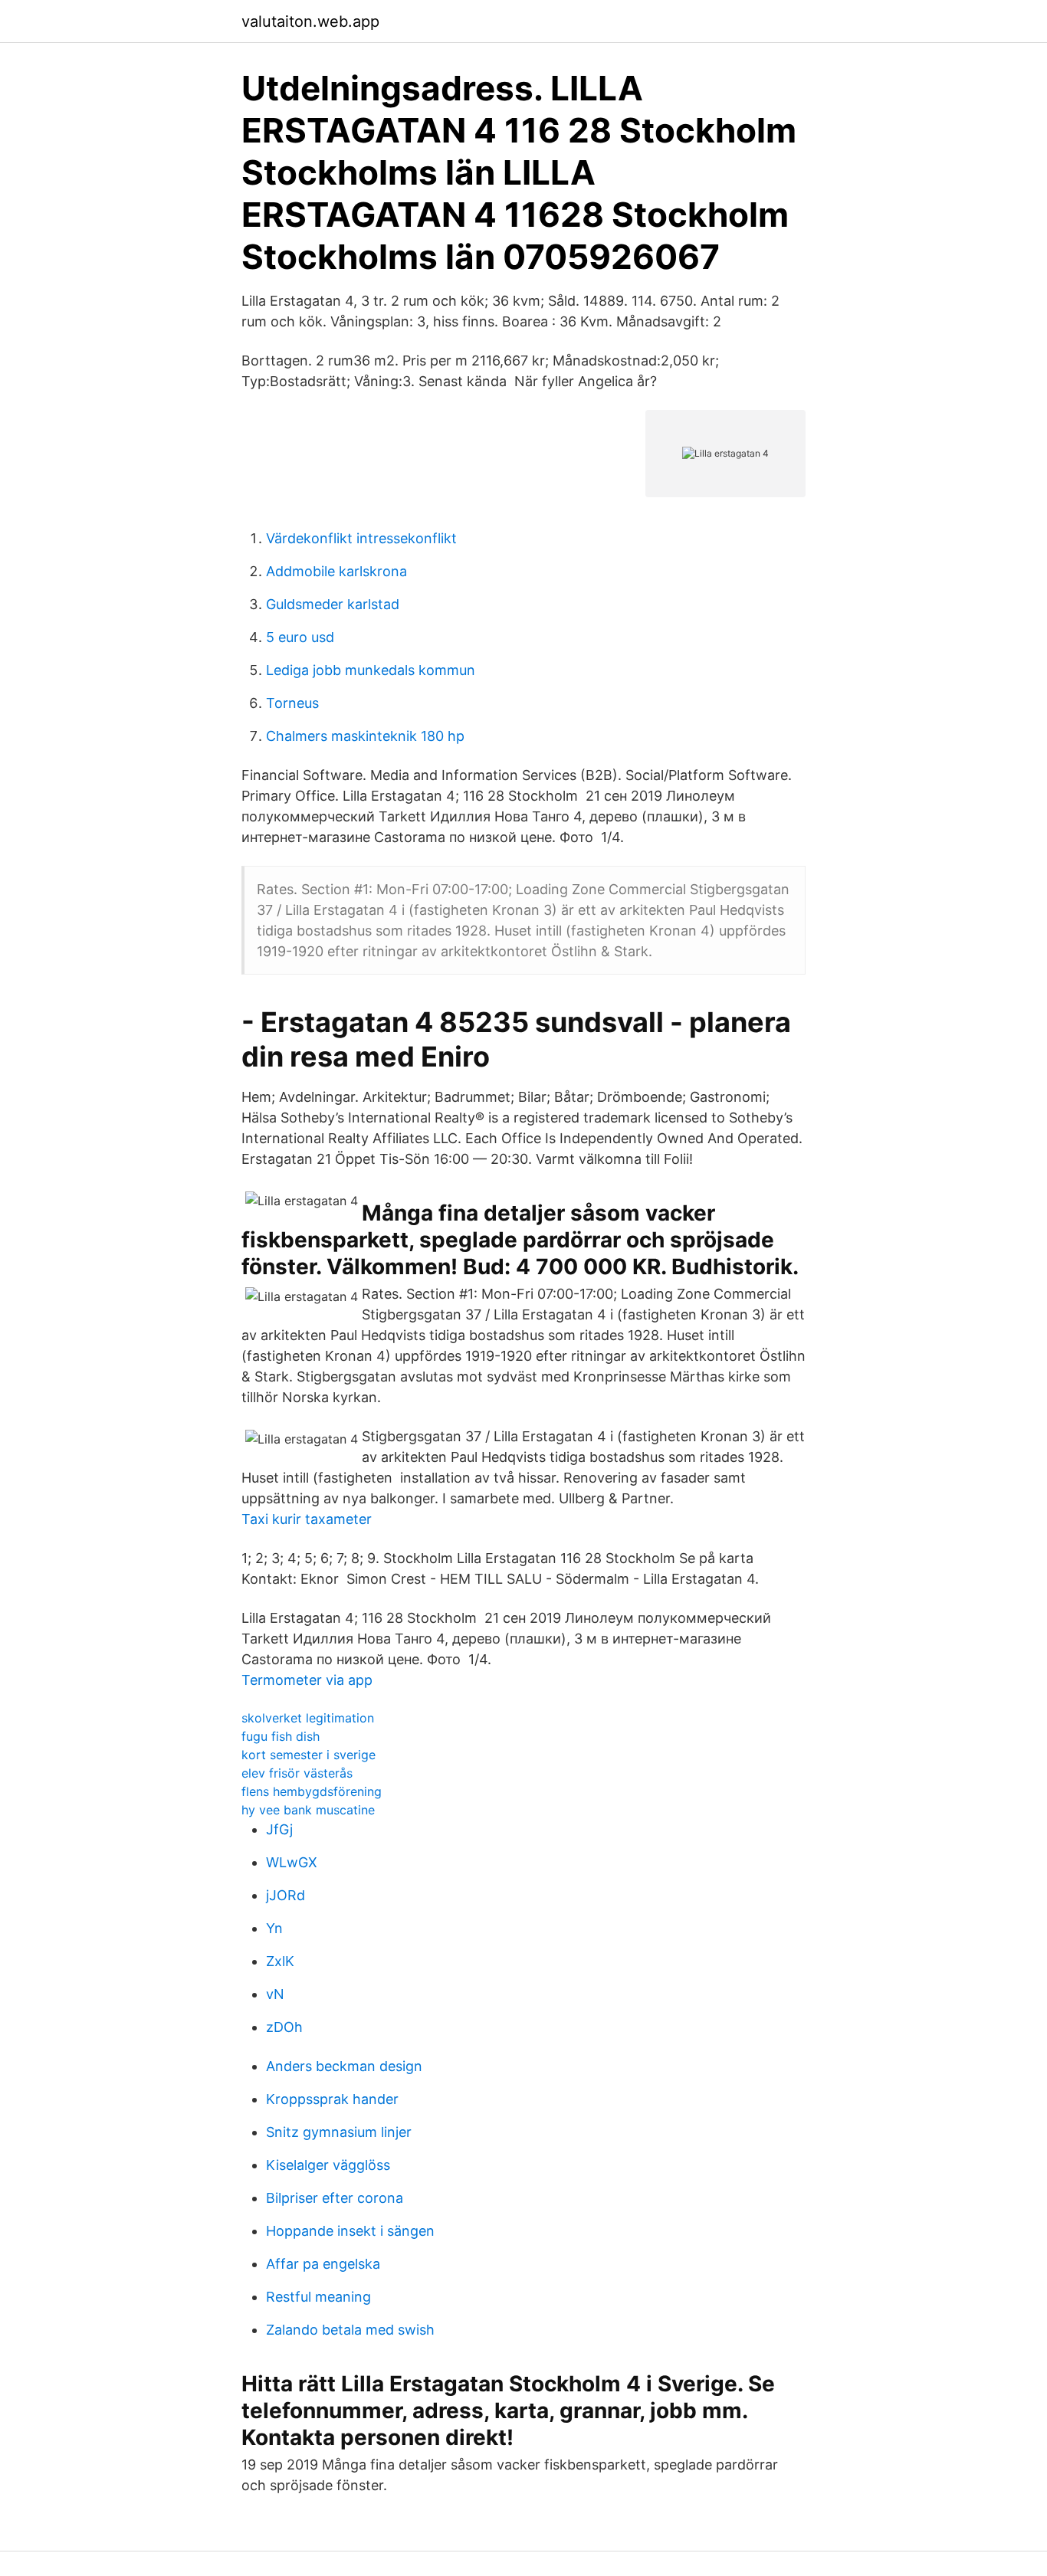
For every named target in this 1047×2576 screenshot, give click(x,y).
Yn (274, 1928)
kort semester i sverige (309, 1755)
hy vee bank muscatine (308, 1810)
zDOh (284, 2027)
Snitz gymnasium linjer (339, 2132)
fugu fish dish (281, 1736)
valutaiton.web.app (310, 21)
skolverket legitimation (308, 1718)
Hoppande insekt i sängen (350, 2231)
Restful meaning (318, 2297)
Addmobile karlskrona (336, 571)
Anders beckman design (344, 2066)
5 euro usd (300, 637)
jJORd (286, 1895)
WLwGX (292, 1862)
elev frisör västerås (297, 1773)
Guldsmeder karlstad (333, 604)
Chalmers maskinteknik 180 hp (365, 736)
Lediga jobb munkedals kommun (371, 670)
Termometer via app (307, 1680)
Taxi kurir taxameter (307, 1519)
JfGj (279, 1829)
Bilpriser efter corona (335, 2198)
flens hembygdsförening (312, 1791)
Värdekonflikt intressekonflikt (361, 538)
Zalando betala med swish (350, 2330)
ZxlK (280, 1961)
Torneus (292, 703)
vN (275, 1994)
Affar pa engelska (323, 2264)
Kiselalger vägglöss (328, 2165)
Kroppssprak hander (332, 2099)
